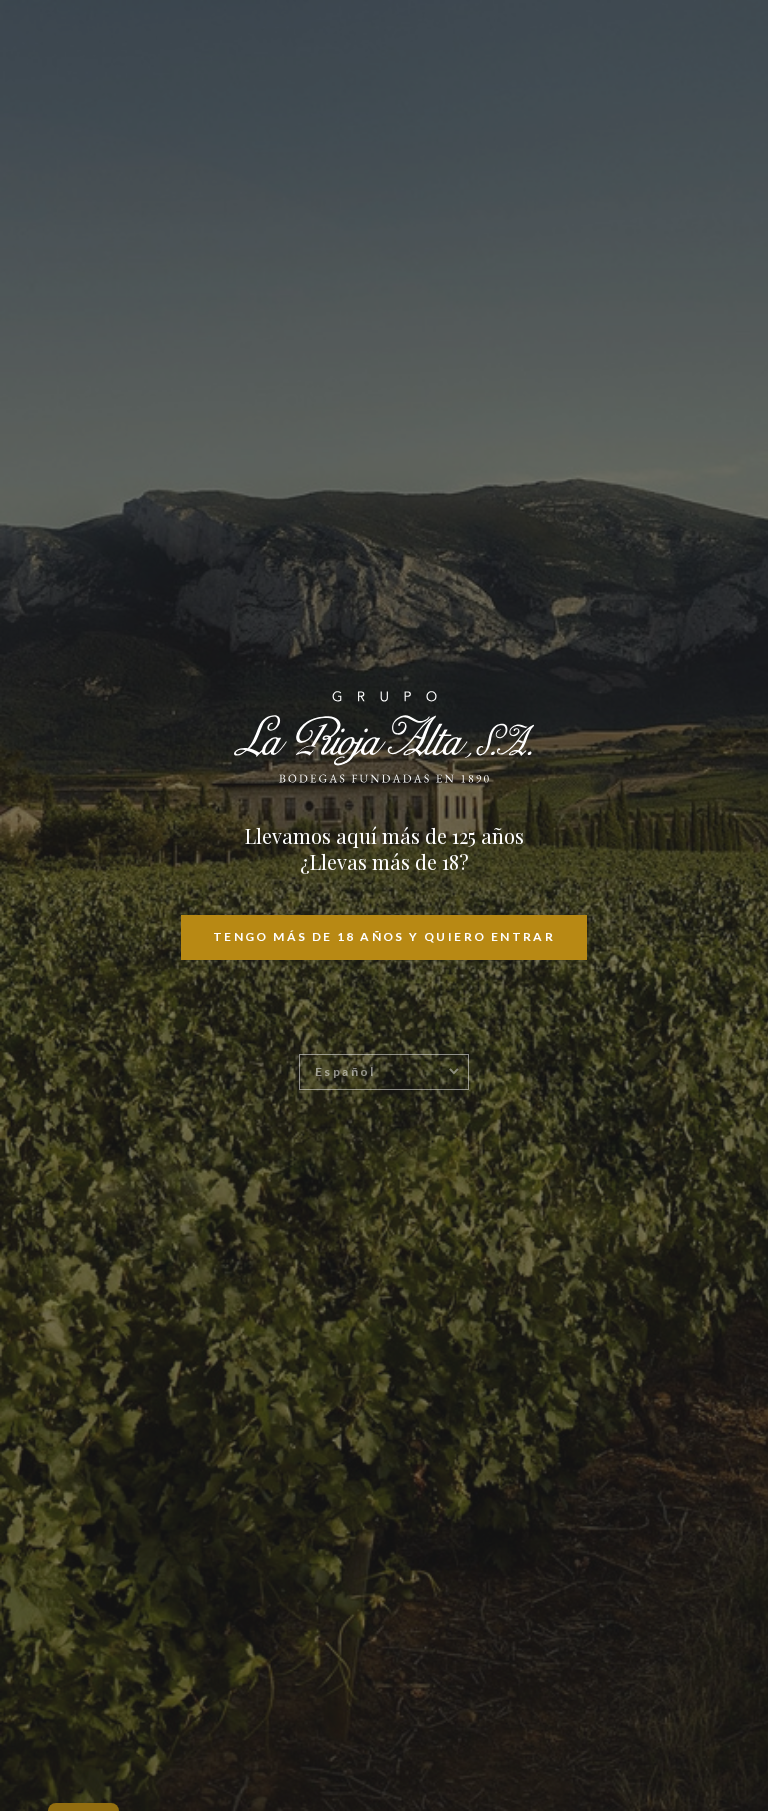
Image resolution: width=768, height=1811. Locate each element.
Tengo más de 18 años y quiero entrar (384, 936)
